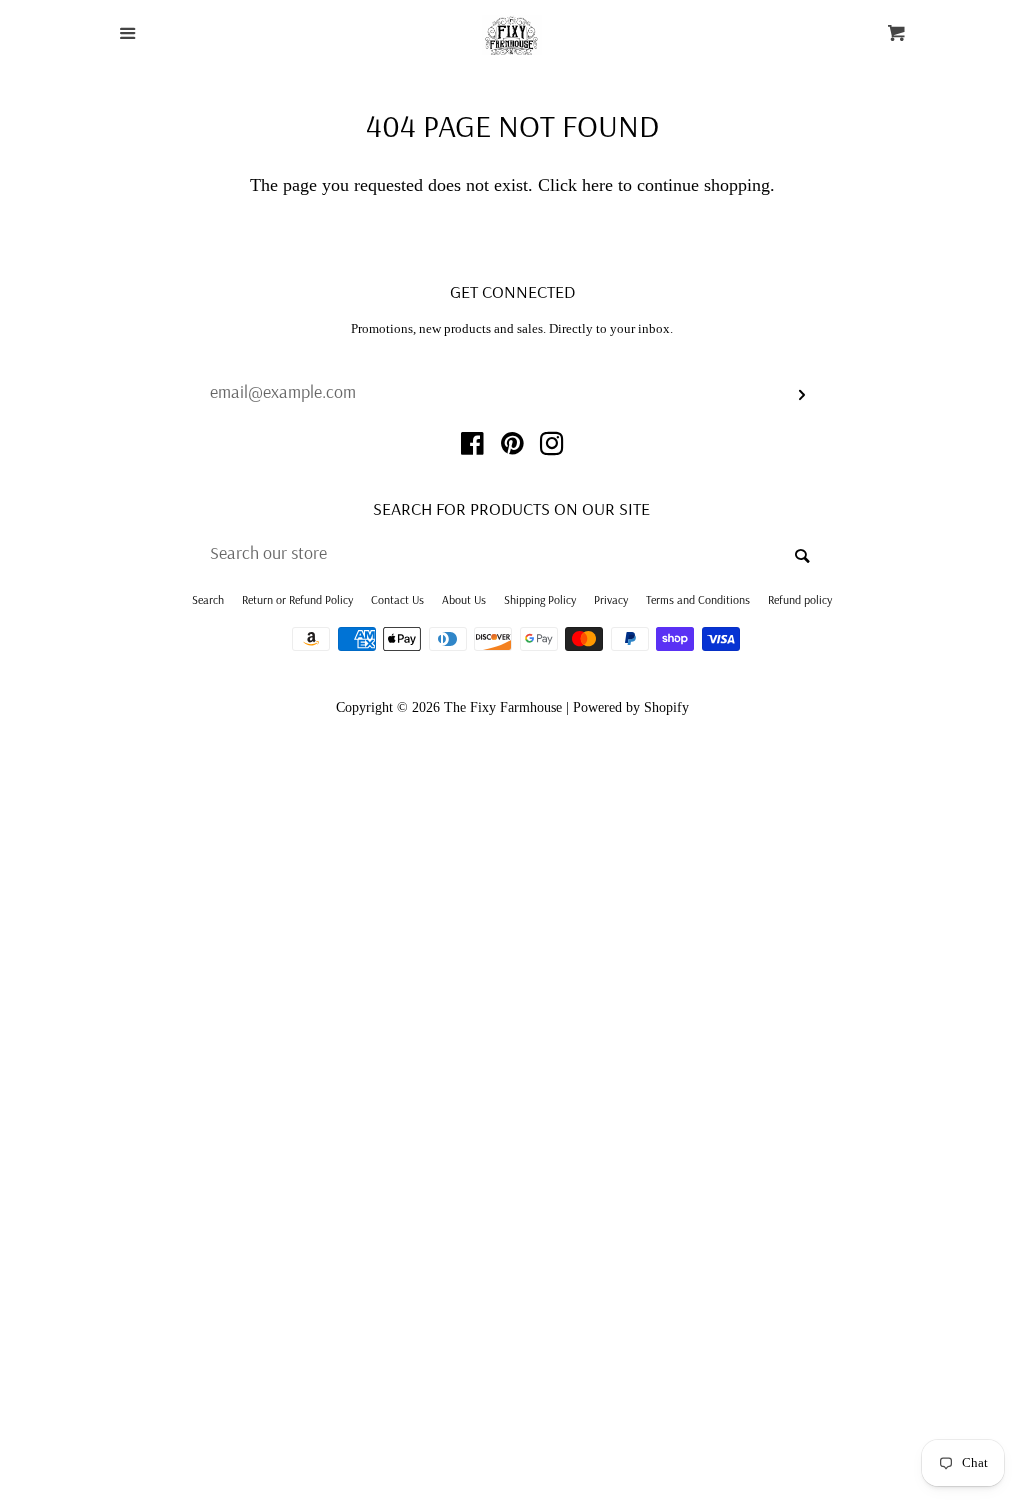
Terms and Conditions (698, 599)
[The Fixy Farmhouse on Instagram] (552, 447)
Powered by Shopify (631, 707)
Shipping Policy (540, 599)
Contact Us (397, 599)
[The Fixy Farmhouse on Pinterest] (512, 447)
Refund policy (800, 599)
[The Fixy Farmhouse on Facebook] (472, 447)
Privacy (611, 599)
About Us (464, 599)
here (597, 185)
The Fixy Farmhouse (503, 707)
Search (208, 599)
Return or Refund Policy (297, 599)
